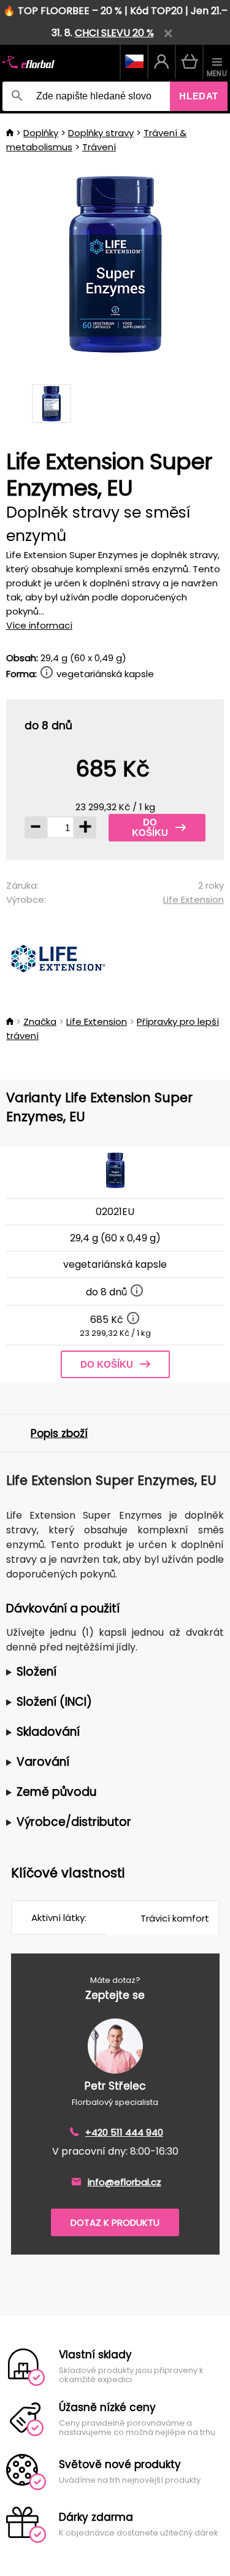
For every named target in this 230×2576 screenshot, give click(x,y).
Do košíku (150, 827)
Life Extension (194, 899)
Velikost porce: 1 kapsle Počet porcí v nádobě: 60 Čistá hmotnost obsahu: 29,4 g (110, 1672)
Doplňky (41, 133)
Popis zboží (59, 1433)
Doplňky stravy (101, 133)
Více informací (39, 625)
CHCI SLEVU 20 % (114, 33)
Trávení (99, 147)
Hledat (199, 96)
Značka (40, 1022)
